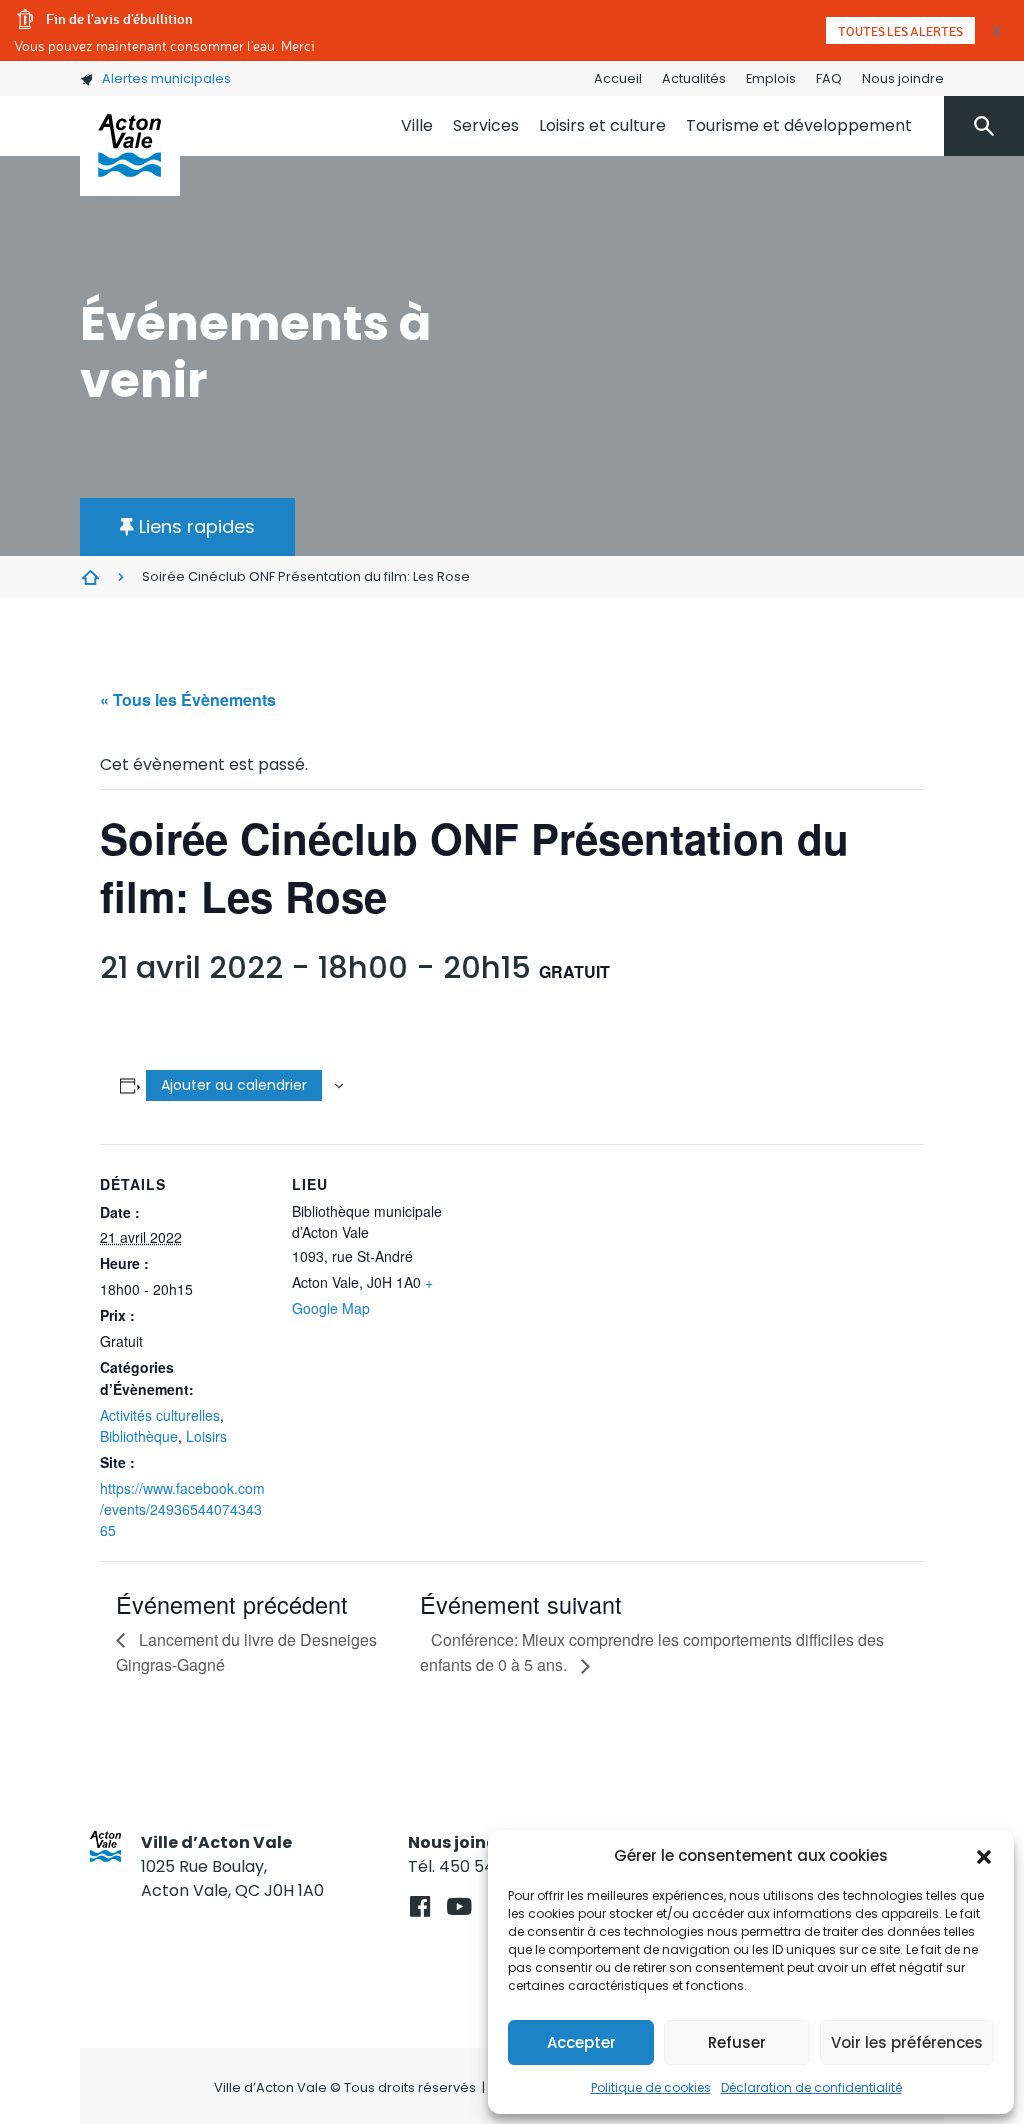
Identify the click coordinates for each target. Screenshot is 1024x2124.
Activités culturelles (160, 1415)
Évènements (90, 577)
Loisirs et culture (602, 125)
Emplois (771, 78)
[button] (984, 1856)
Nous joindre (903, 78)
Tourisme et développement (799, 125)
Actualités (694, 78)
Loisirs (206, 1436)
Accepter (581, 2042)
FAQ (829, 78)
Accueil (618, 78)
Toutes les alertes (900, 31)
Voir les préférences (907, 2042)
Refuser (737, 2042)
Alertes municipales (166, 78)
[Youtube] (458, 1906)
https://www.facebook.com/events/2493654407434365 (182, 1509)
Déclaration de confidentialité (811, 2087)
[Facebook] (419, 1906)
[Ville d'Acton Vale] (130, 146)
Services (486, 125)
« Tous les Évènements (188, 699)
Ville (417, 125)
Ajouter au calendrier (234, 1085)
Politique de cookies (651, 2087)
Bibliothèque (139, 1436)
